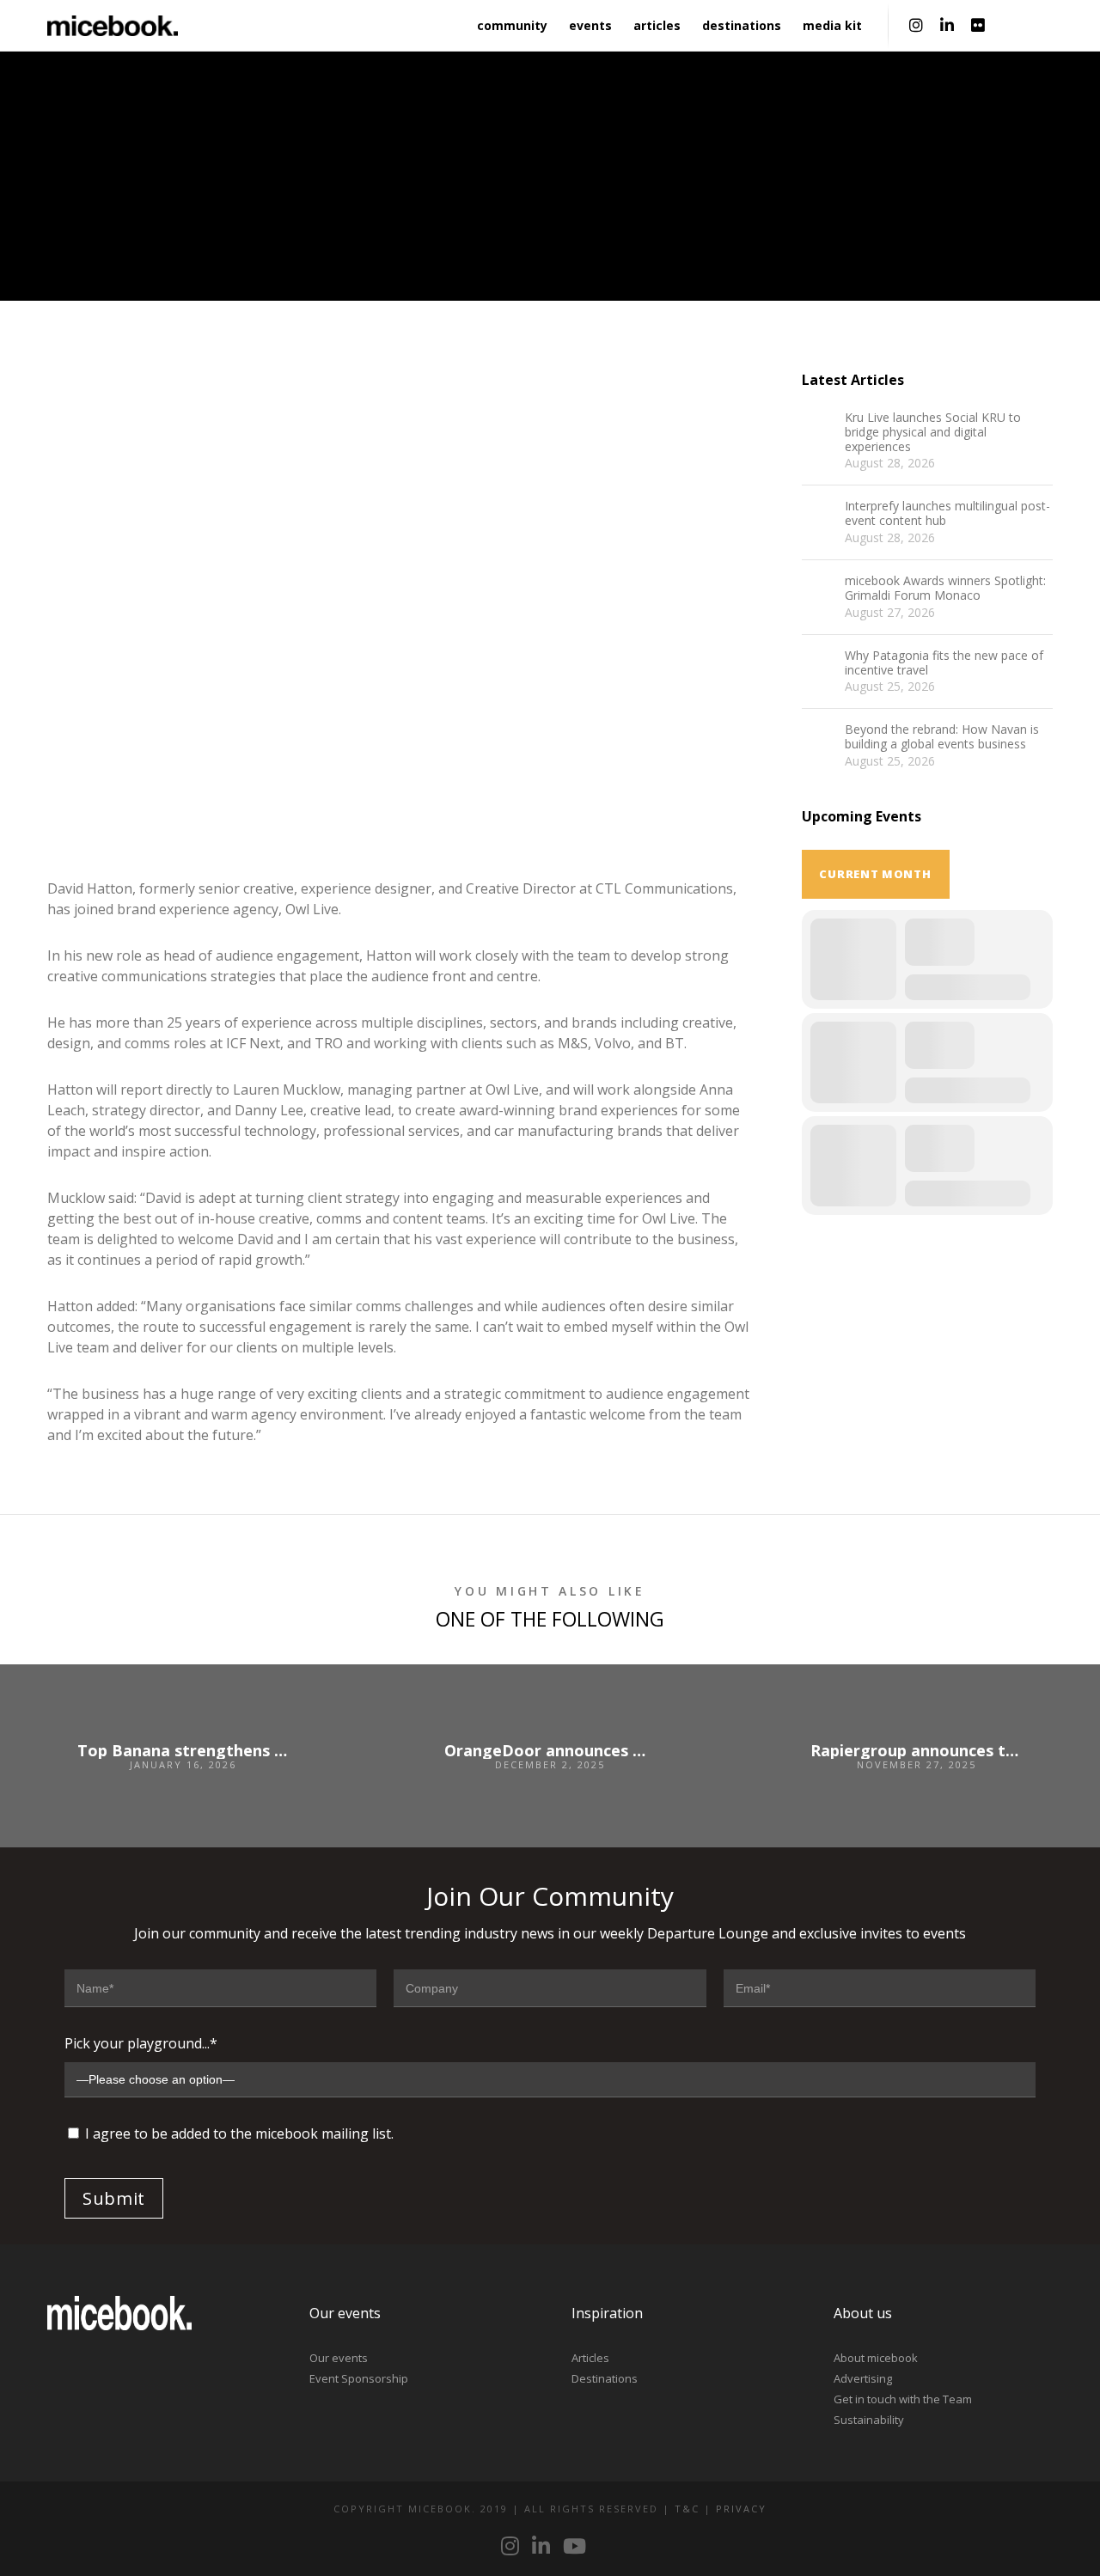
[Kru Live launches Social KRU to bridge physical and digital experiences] (819, 428)
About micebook (876, 2358)
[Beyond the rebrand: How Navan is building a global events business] (819, 740)
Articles (590, 2358)
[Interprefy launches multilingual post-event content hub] (819, 516)
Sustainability (869, 2420)
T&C (687, 2509)
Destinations (605, 2378)
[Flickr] (978, 26)
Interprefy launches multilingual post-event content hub (947, 514)
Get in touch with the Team (903, 2399)
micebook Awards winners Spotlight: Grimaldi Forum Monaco (945, 589)
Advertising (863, 2378)
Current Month (875, 874)
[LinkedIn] (947, 26)
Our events (339, 2358)
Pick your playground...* (141, 2043)
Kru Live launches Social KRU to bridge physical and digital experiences (933, 432)
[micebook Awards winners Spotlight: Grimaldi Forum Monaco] (819, 591)
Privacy (741, 2509)
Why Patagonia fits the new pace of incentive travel (944, 663)
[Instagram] (916, 26)
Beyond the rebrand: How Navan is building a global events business (942, 737)
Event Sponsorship (359, 2378)
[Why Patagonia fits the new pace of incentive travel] (819, 666)
